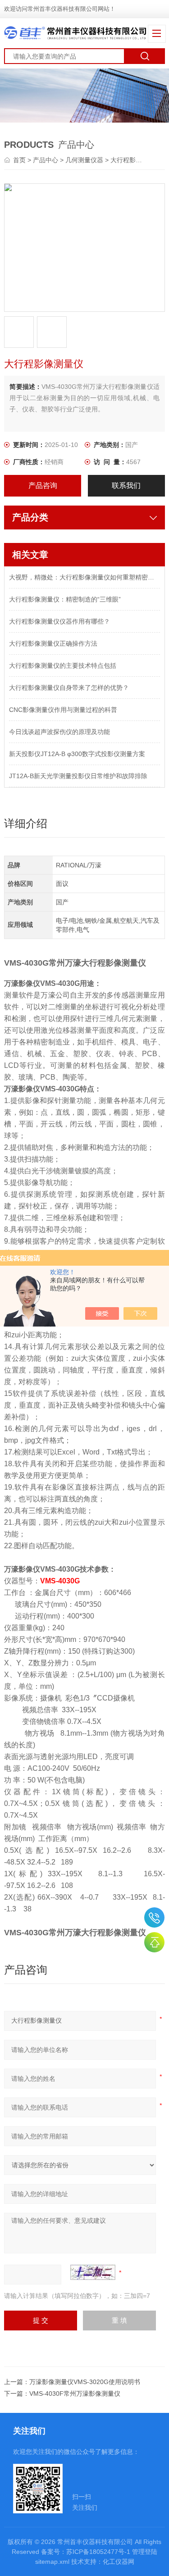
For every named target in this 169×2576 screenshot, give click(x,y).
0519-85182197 (154, 1917)
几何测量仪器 (84, 160)
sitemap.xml (52, 2562)
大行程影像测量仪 (136, 160)
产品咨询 (43, 486)
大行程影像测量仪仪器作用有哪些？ (59, 621)
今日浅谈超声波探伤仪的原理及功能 (59, 732)
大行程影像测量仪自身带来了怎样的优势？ (69, 688)
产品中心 (46, 160)
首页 (20, 160)
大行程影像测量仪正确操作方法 (53, 643)
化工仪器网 (119, 2562)
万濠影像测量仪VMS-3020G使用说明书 (85, 2382)
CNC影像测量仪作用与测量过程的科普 (63, 710)
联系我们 (126, 486)
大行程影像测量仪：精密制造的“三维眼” (65, 599)
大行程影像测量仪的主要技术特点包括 (63, 666)
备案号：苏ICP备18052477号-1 (86, 2552)
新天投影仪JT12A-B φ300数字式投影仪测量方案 (77, 754)
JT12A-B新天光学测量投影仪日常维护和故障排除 (78, 776)
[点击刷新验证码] (93, 2272)
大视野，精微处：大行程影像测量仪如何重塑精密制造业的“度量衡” (84, 577)
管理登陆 (145, 2552)
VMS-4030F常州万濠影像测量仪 (75, 2394)
